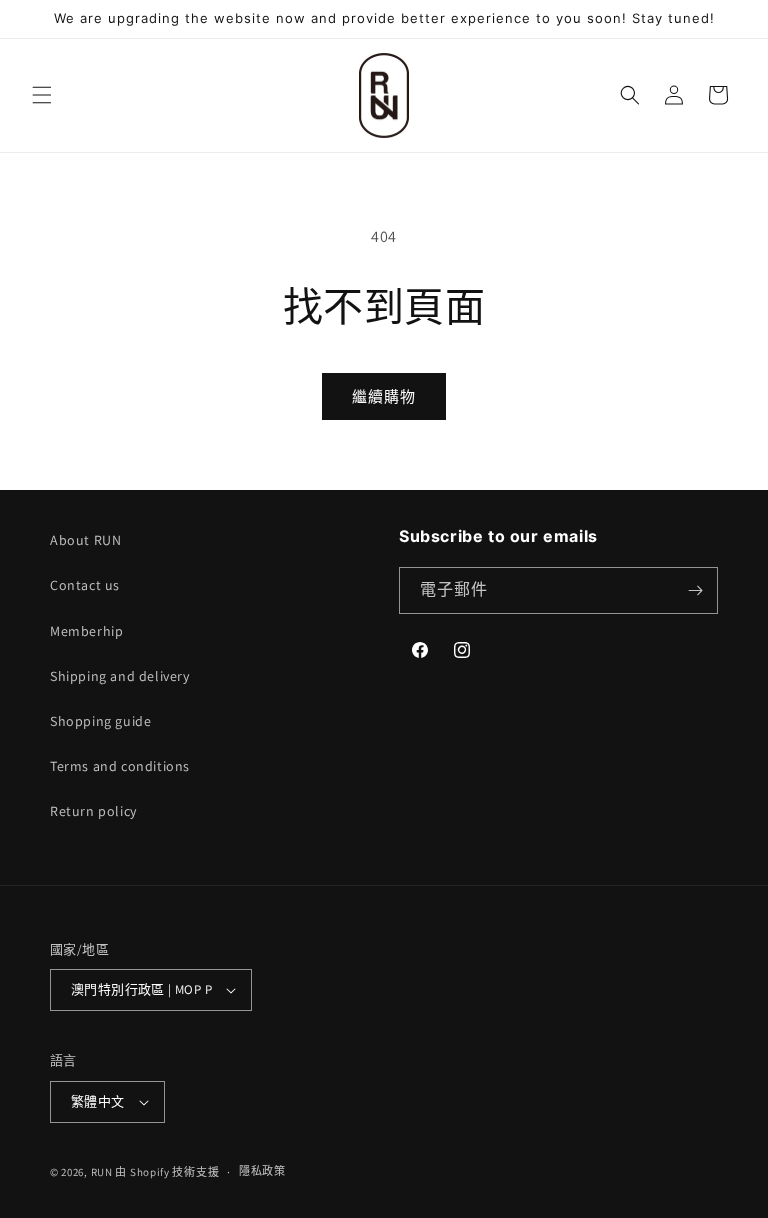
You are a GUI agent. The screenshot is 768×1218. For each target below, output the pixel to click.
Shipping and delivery (120, 676)
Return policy (93, 811)
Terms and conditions (120, 766)
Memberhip (86, 631)
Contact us (85, 585)
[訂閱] (695, 590)
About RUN (85, 540)
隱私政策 (262, 1171)
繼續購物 (384, 396)
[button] (42, 95)
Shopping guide (100, 721)
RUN (102, 1172)
